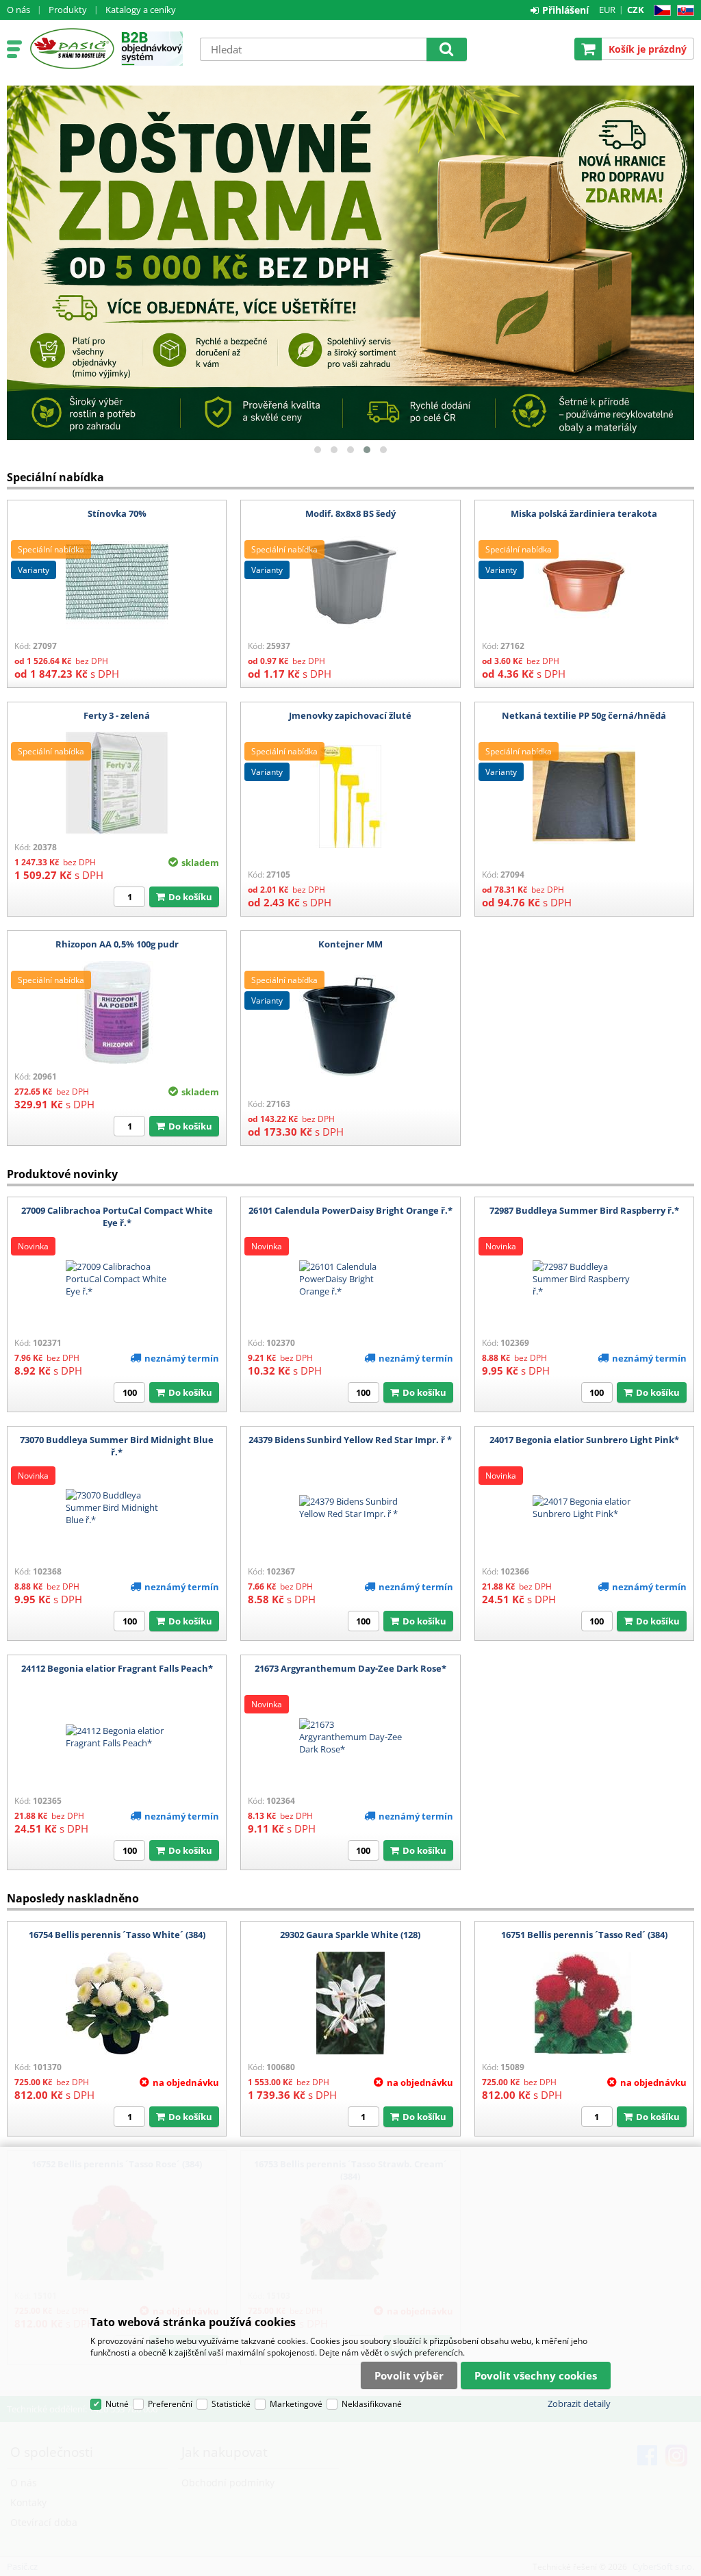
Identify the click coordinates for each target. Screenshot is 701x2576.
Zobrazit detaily (579, 2403)
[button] (318, 450)
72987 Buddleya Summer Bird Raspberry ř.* (584, 1210)
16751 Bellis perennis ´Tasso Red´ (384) (584, 1935)
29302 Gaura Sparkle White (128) (350, 1935)
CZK (636, 10)
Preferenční (170, 2404)
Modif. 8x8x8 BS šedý (350, 513)
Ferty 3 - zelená (117, 715)
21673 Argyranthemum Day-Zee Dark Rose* (350, 1668)
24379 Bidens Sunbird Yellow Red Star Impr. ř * (350, 1440)
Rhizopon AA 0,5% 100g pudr (117, 944)
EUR (607, 10)
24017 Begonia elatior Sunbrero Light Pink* (584, 1440)
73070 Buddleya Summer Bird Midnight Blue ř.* (117, 1446)
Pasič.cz (72, 49)
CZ (660, 11)
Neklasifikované (372, 2404)
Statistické (231, 2404)
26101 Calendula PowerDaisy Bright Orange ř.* (350, 1210)
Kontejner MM (350, 944)
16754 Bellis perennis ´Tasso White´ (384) (117, 1935)
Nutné (117, 2404)
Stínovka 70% (117, 513)
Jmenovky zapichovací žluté (350, 715)
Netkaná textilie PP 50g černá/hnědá (584, 715)
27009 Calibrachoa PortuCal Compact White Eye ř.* (117, 1216)
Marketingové (296, 2404)
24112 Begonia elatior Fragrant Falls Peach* (117, 1668)
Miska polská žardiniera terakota (584, 513)
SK (683, 11)
